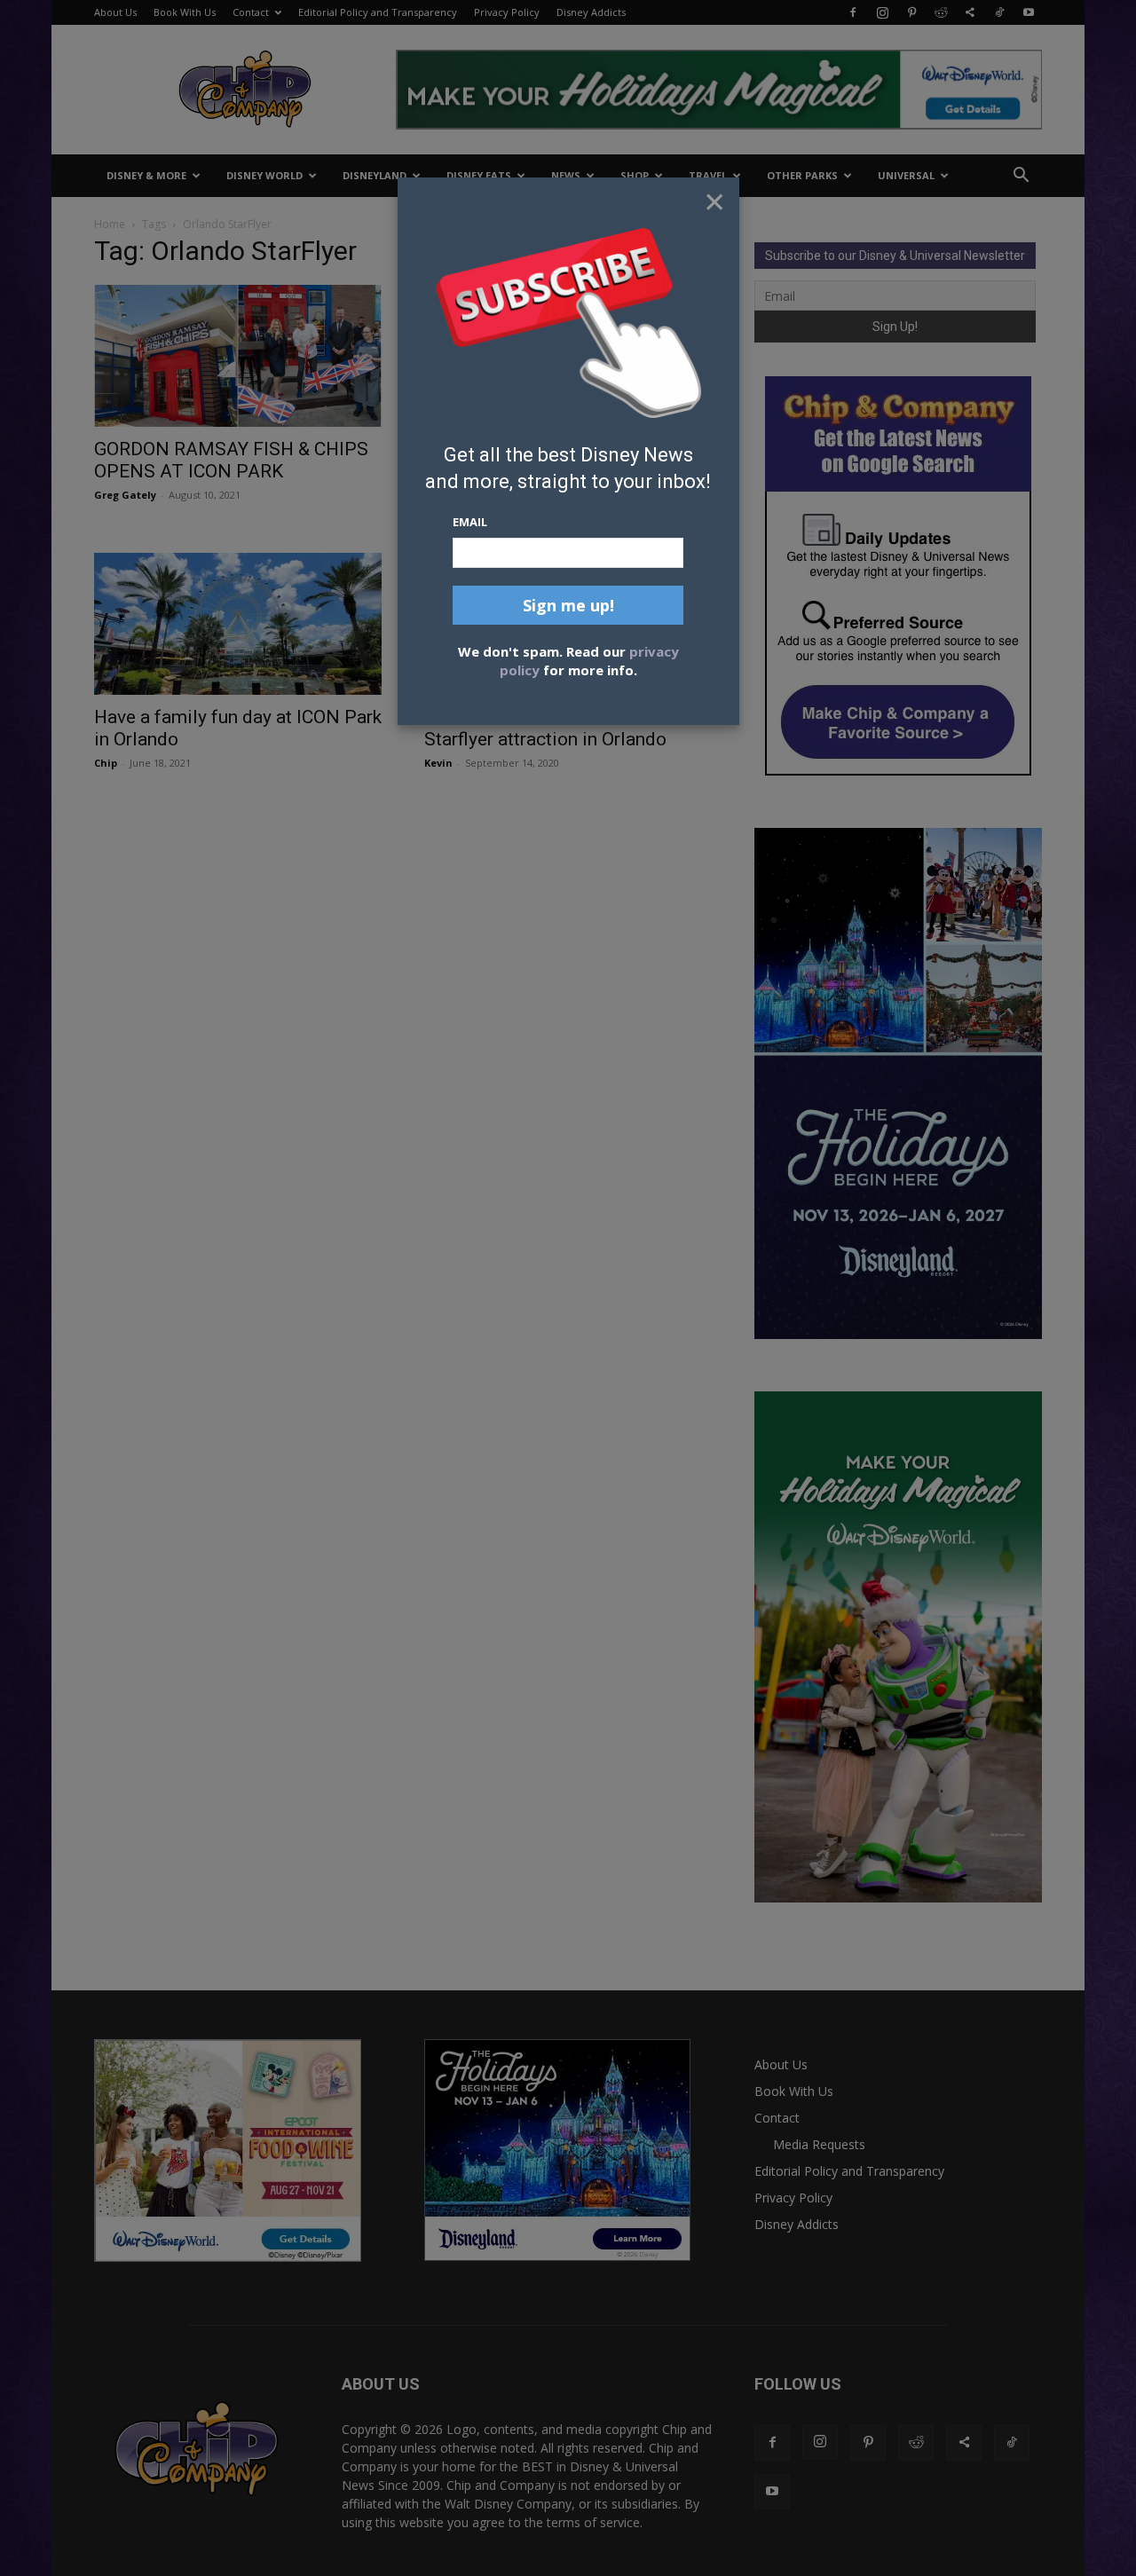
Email (470, 522)
